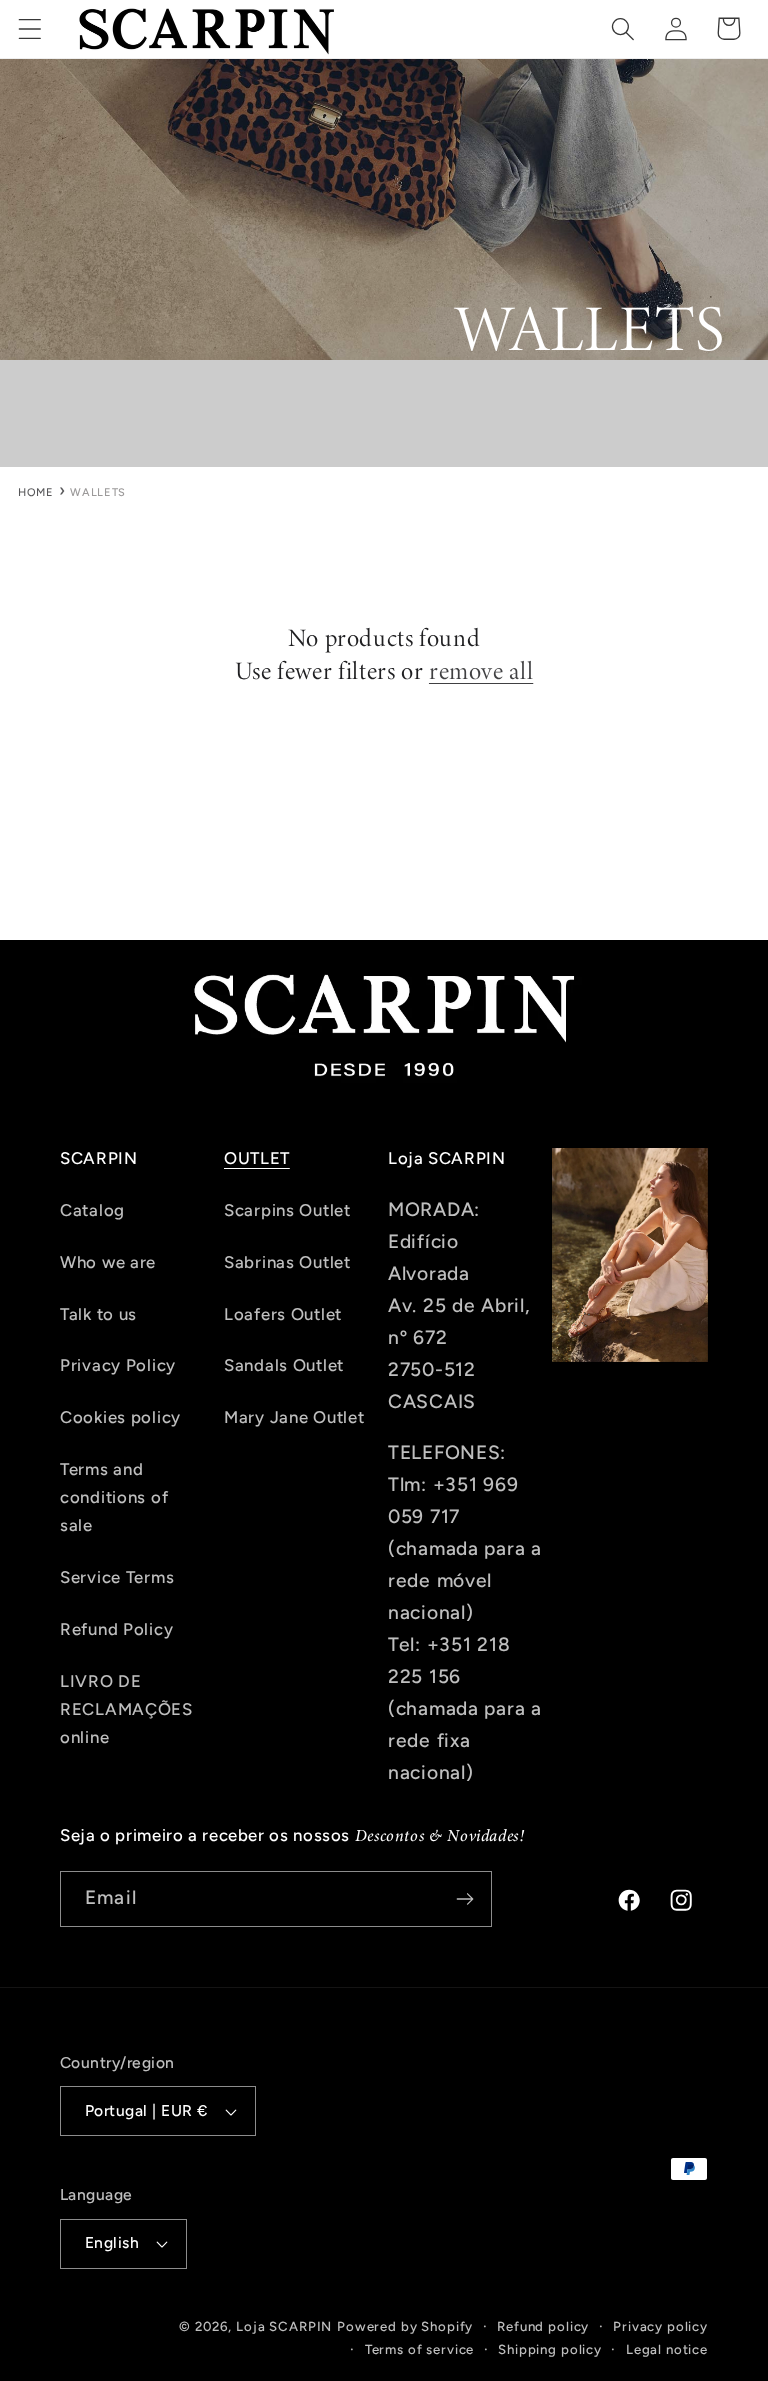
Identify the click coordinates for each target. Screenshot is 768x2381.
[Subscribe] (464, 1899)
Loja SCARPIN (284, 2326)
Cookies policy (120, 1417)
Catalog (92, 1210)
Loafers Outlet (283, 1314)
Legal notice (667, 2349)
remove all (481, 671)
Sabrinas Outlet (287, 1262)
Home (36, 492)
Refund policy (543, 2326)
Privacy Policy (118, 1365)
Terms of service (419, 2349)
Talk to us (98, 1314)
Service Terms (117, 1577)
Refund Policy (116, 1629)
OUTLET (257, 1158)
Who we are (108, 1262)
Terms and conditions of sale (114, 1497)
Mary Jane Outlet (294, 1417)
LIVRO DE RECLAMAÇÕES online (126, 1709)
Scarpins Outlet (287, 1210)
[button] (30, 28)
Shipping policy (550, 2349)
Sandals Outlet (284, 1365)
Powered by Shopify (405, 2326)
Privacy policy (660, 2326)
